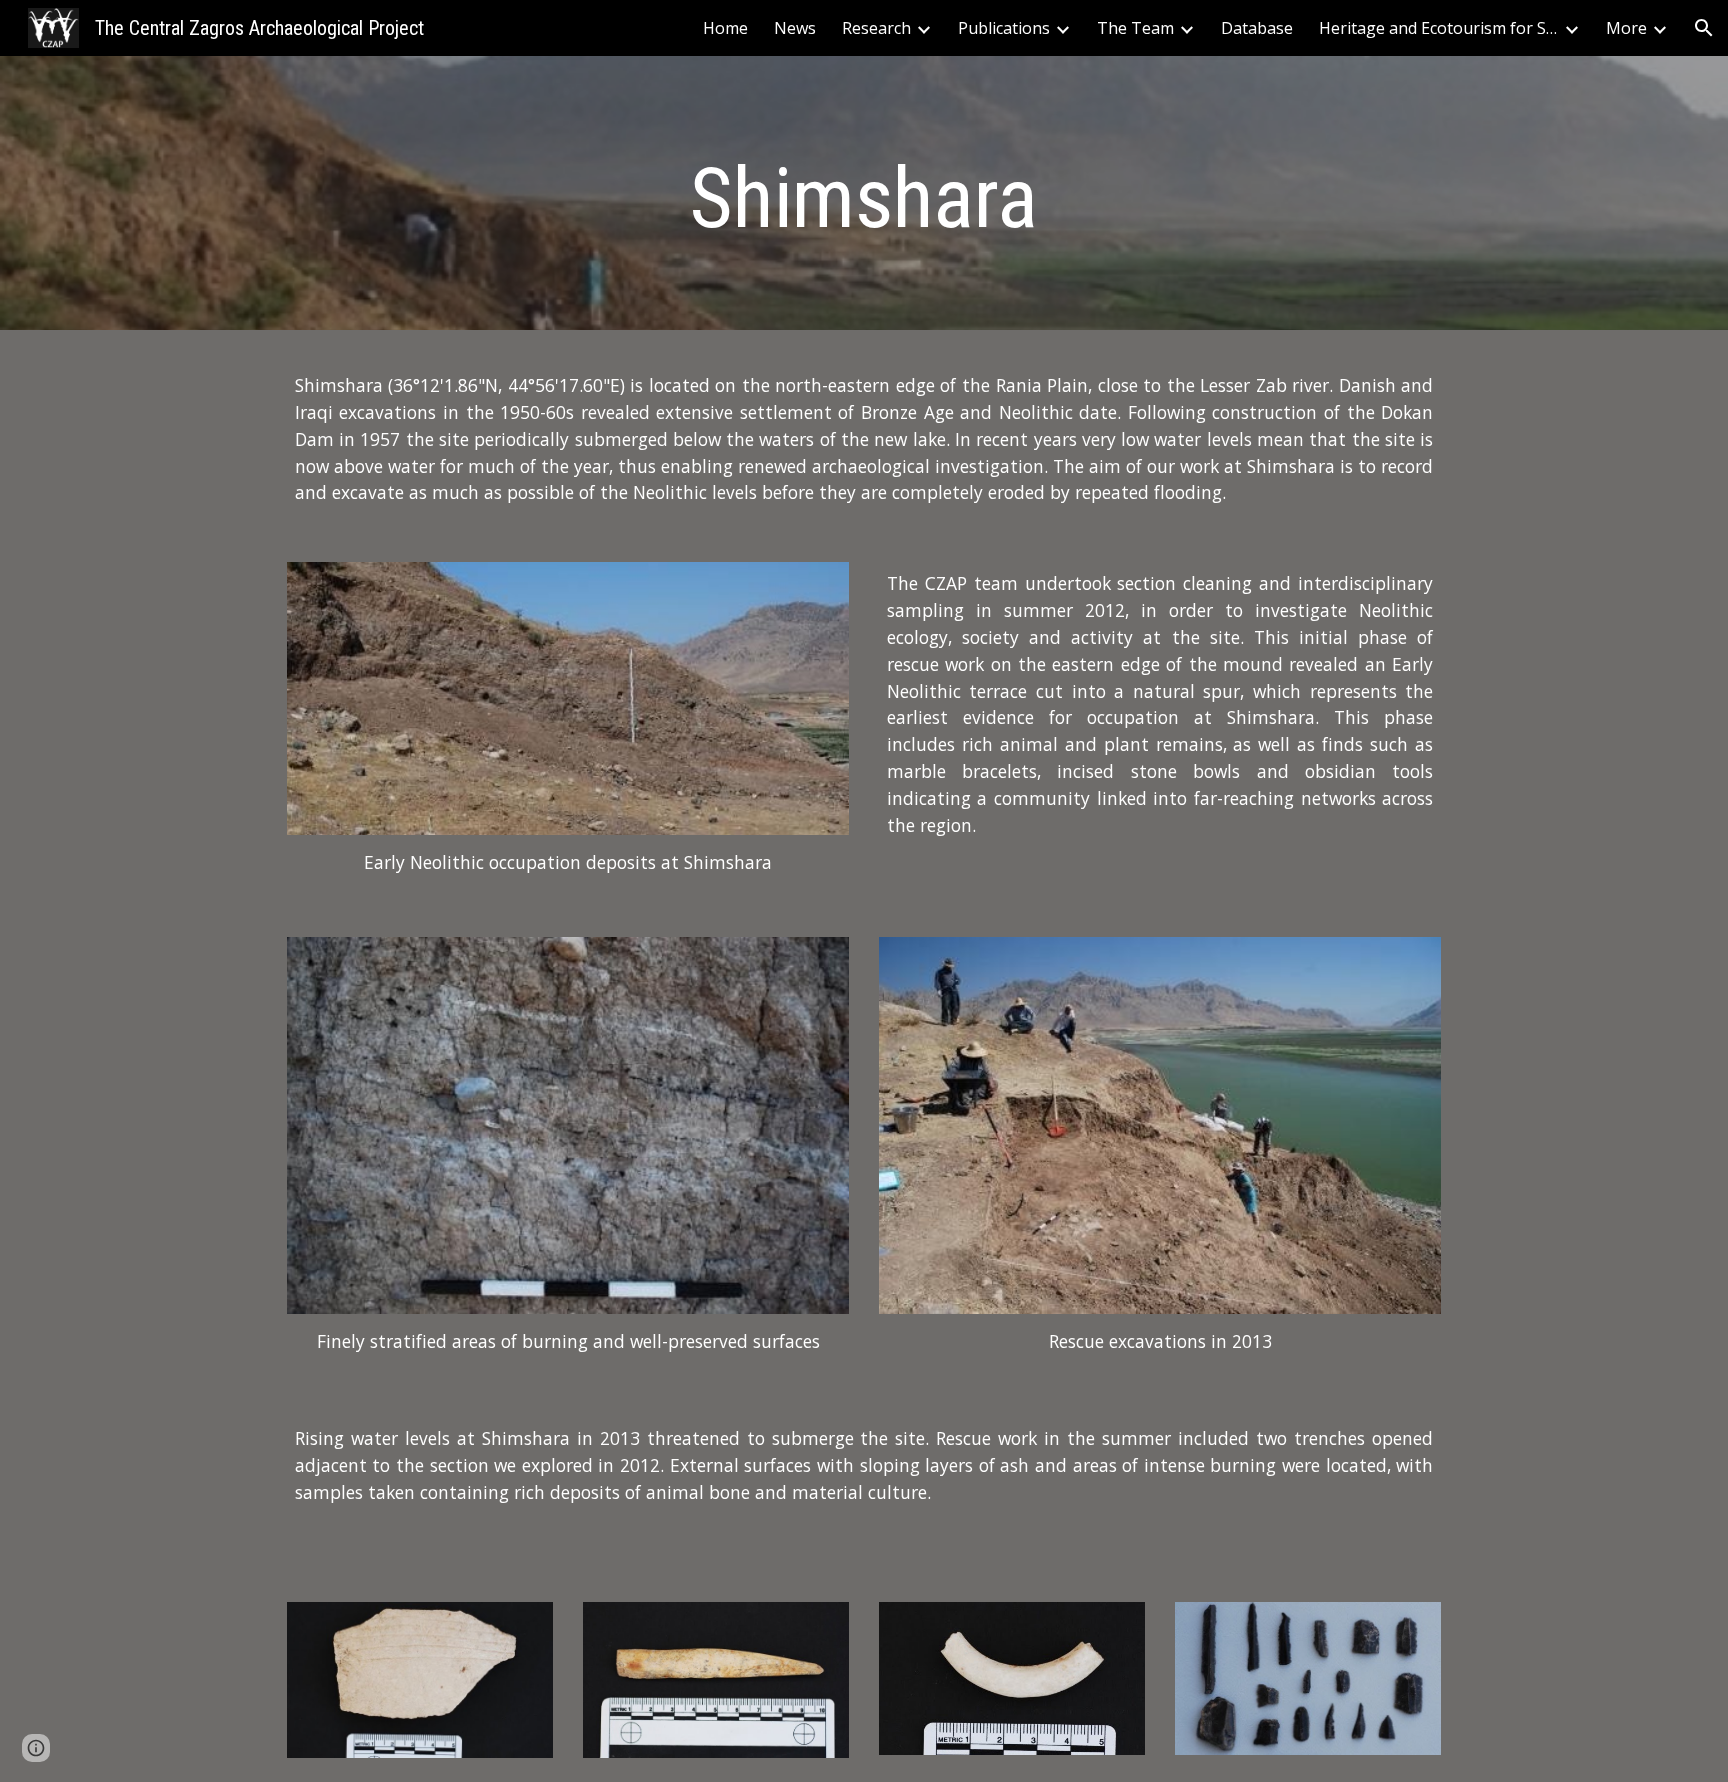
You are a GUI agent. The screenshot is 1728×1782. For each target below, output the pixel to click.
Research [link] (876, 28)
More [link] (1626, 28)
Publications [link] (1004, 28)
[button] (1704, 28)
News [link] (795, 28)
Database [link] (1257, 28)
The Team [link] (1135, 28)
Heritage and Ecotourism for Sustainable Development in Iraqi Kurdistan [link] (1439, 28)
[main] (864, 198)
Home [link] (725, 28)
